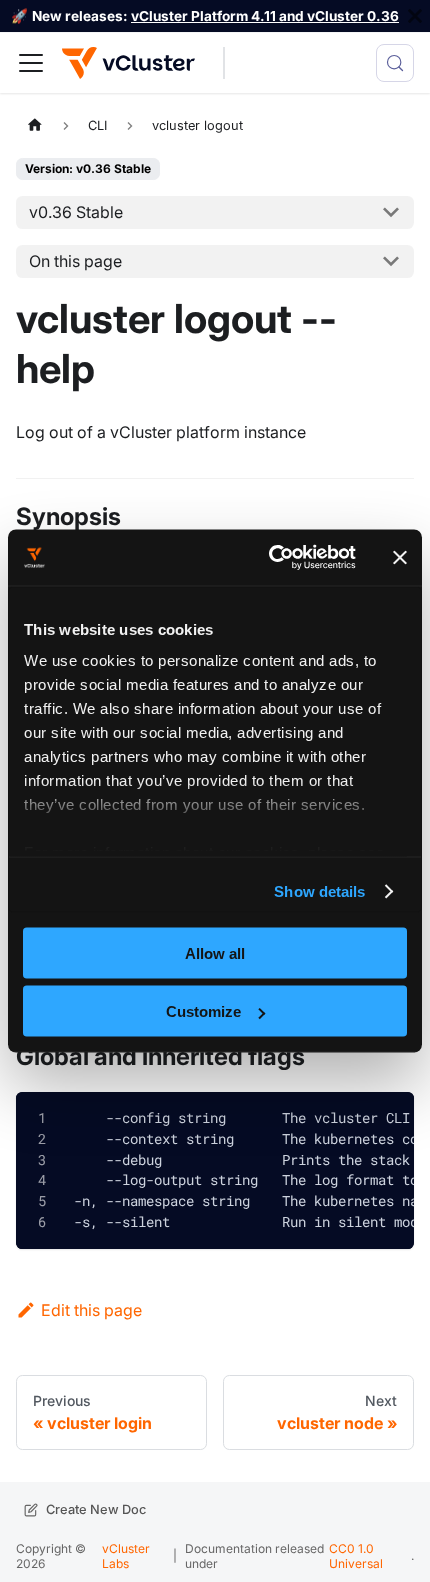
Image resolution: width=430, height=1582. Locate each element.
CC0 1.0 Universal (356, 1555)
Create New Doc (96, 1509)
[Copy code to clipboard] (384, 1122)
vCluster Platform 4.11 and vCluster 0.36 (265, 16)
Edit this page (91, 1310)
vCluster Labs (126, 1555)
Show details (319, 891)
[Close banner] (400, 557)
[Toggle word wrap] (339, 1119)
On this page (75, 261)
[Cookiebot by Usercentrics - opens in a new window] (270, 558)
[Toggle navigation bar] (31, 63)
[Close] (415, 16)
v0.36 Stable (76, 212)
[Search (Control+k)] (395, 63)
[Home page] (35, 124)
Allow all (215, 952)
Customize (203, 1011)
